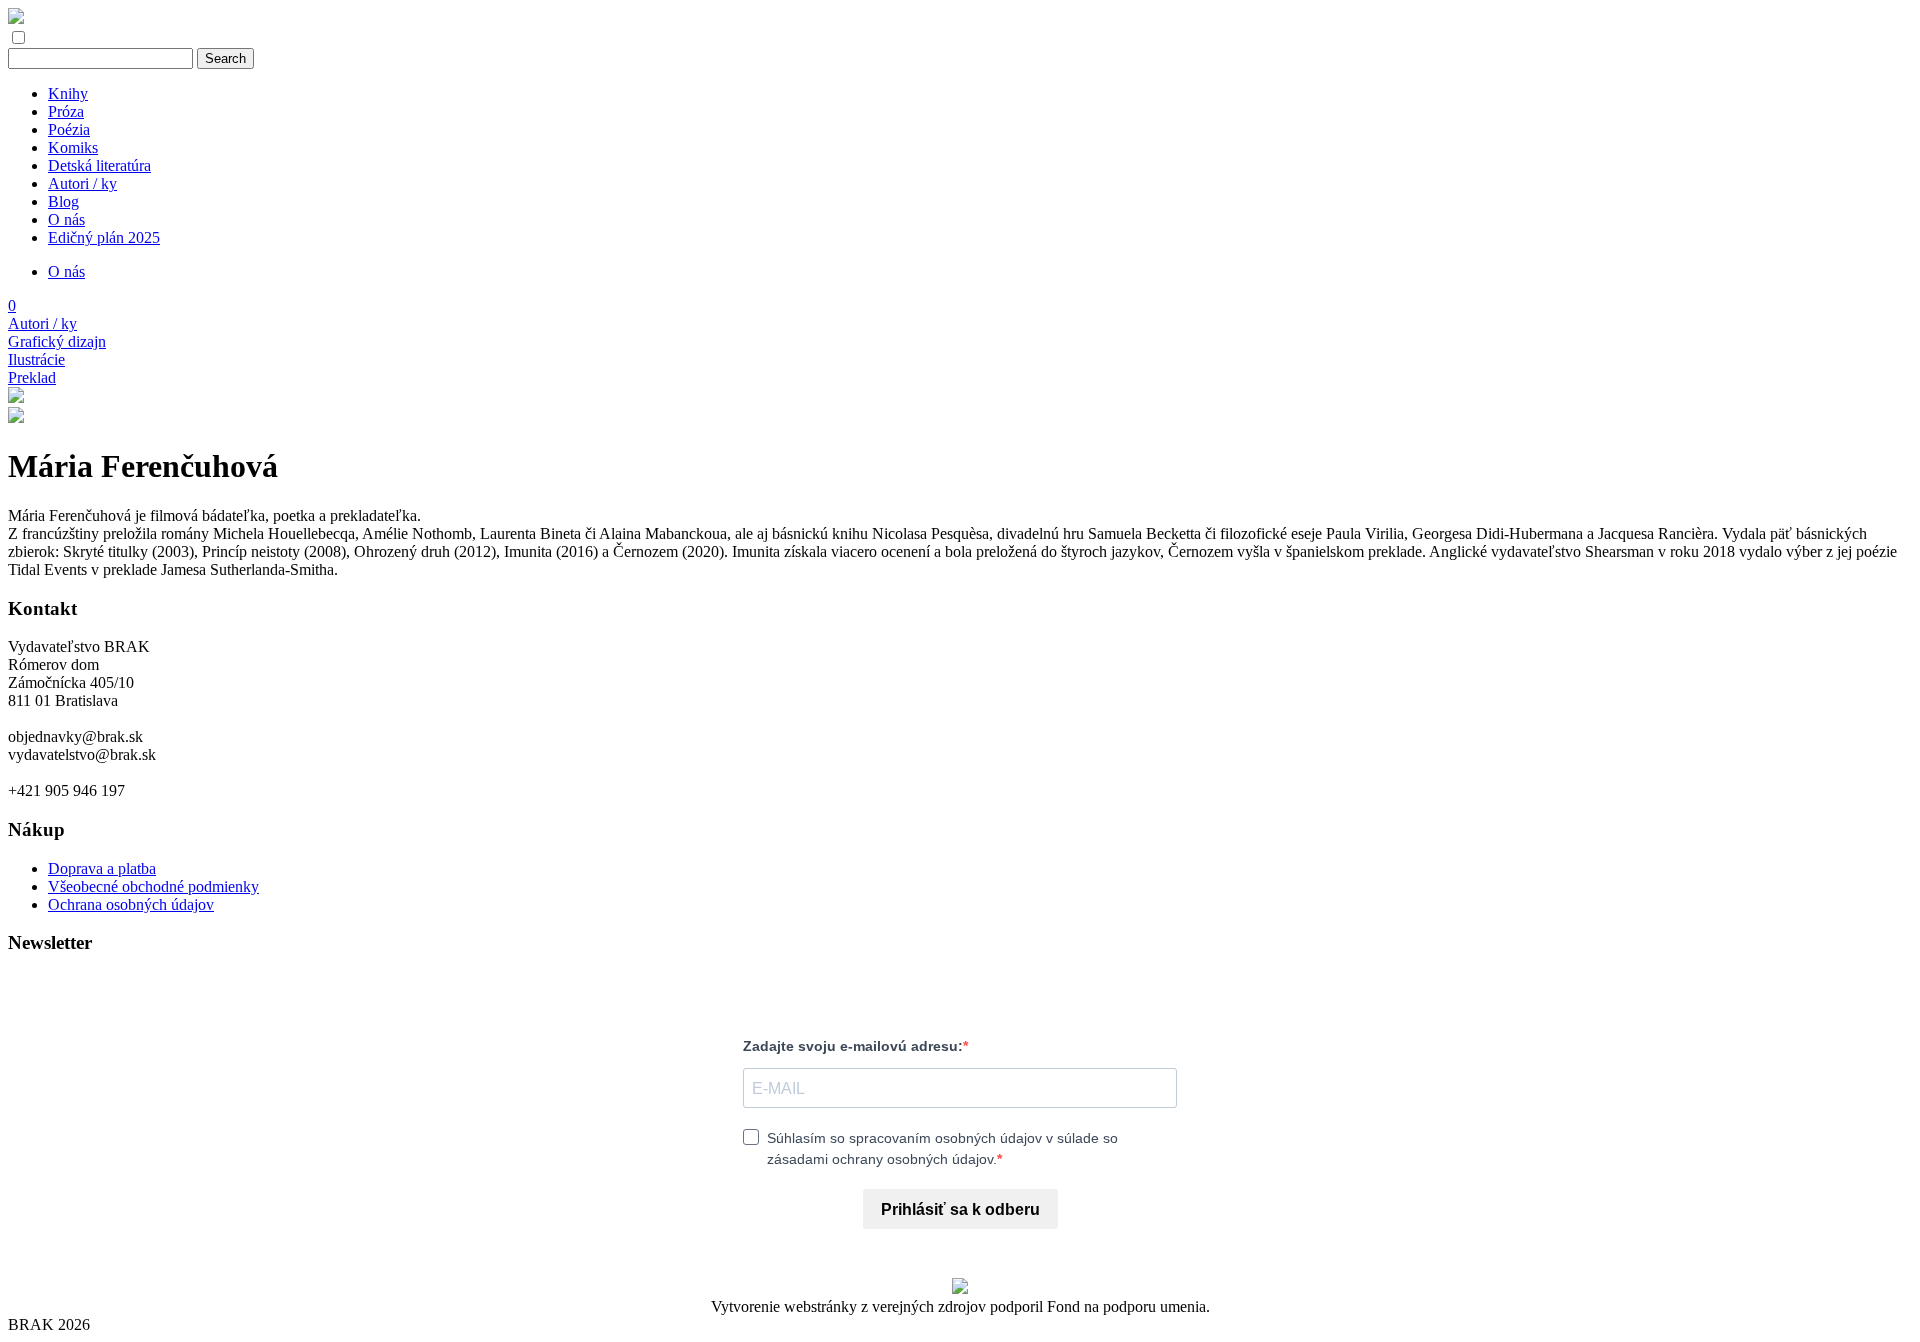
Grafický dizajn (57, 341)
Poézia (69, 129)
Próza (66, 111)
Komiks (73, 147)
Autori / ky (82, 183)
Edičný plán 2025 (104, 237)
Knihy (68, 93)
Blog (63, 201)
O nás (66, 219)
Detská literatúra (99, 165)
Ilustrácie (36, 359)
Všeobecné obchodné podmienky (153, 886)
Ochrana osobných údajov (131, 904)
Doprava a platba (102, 868)
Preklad (32, 377)
